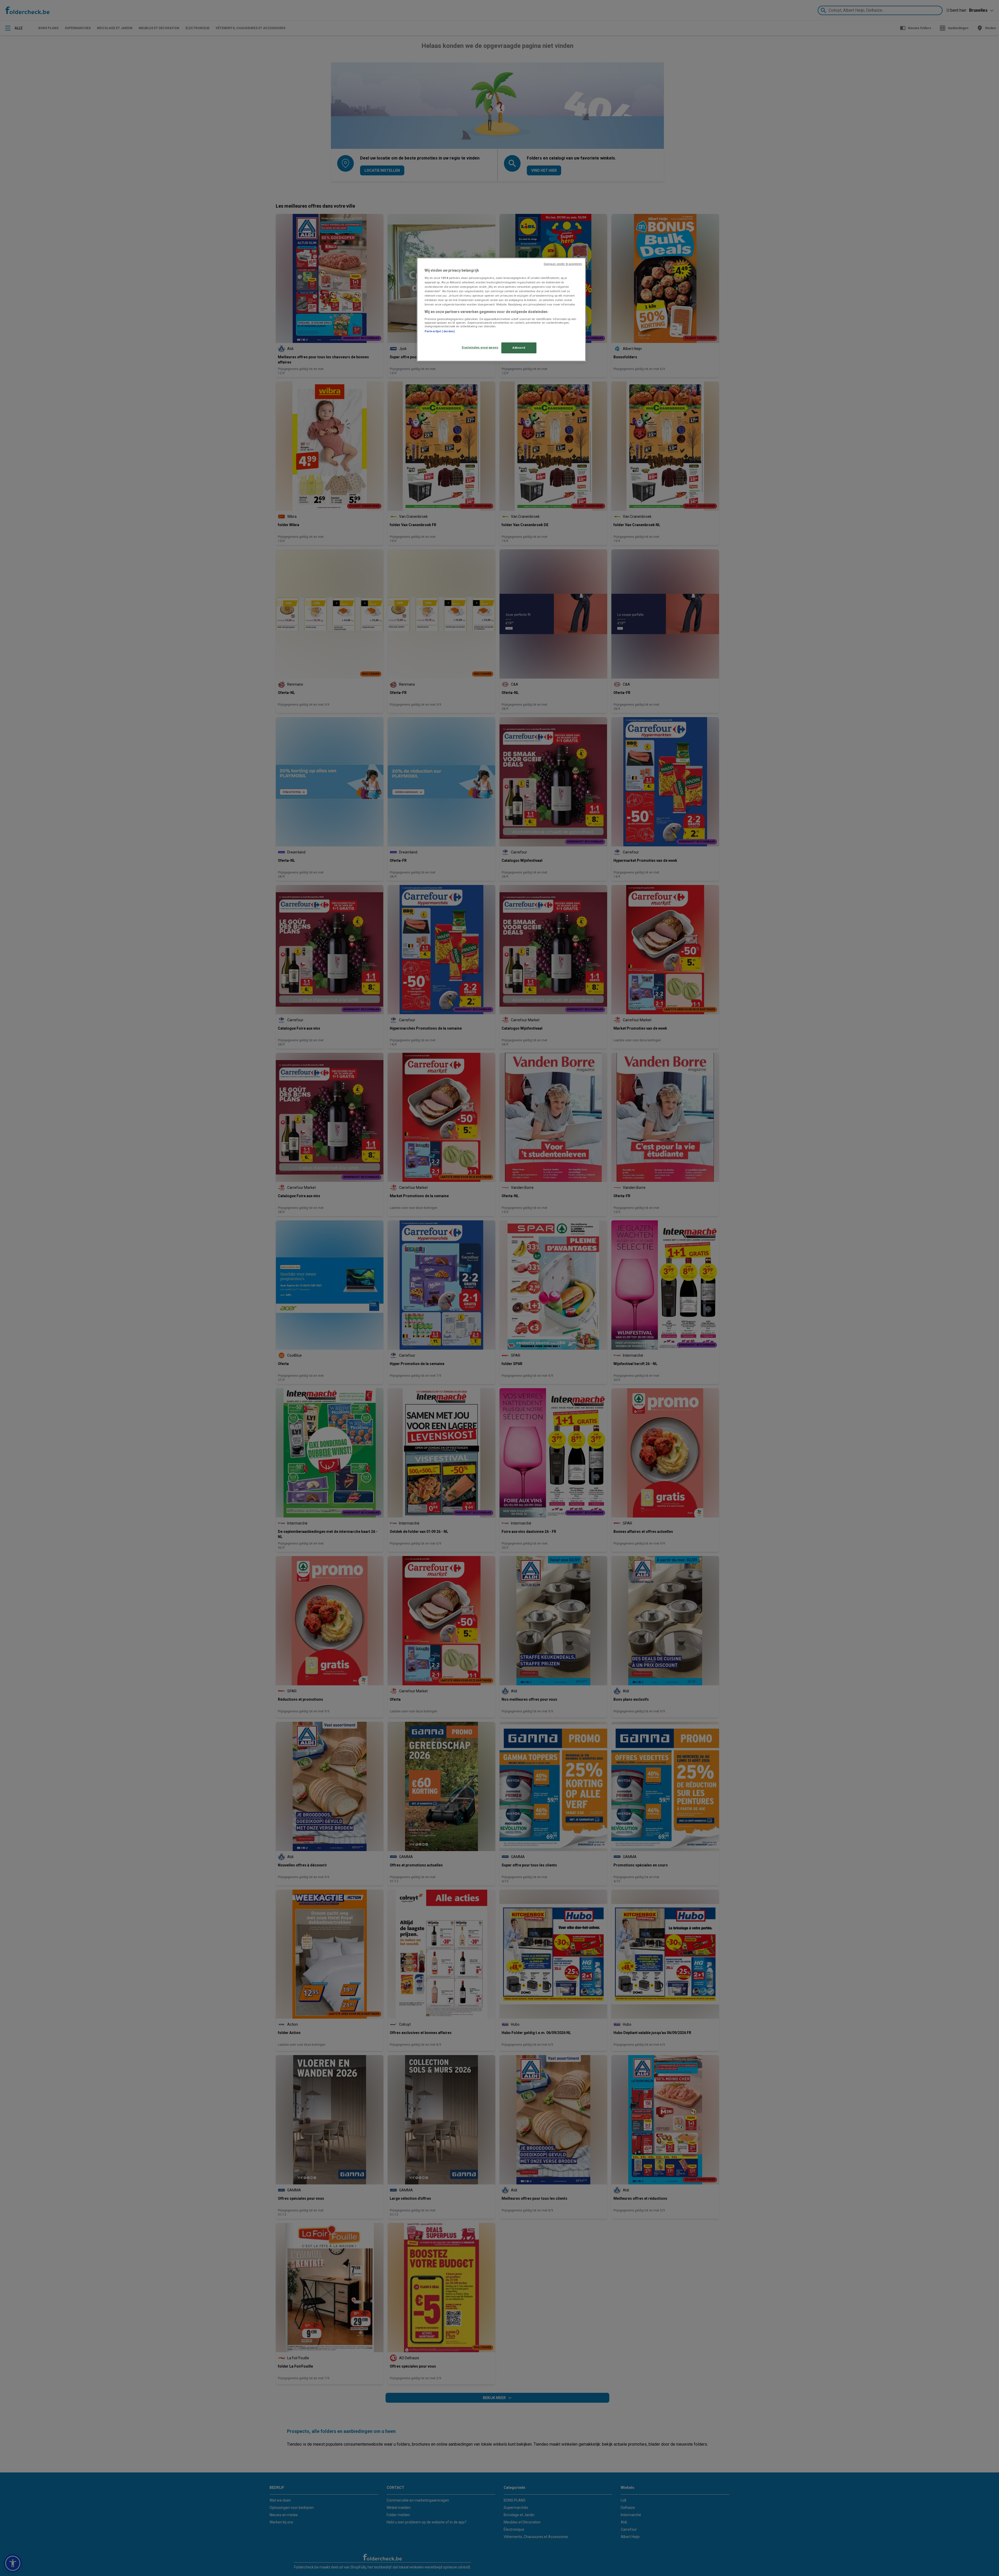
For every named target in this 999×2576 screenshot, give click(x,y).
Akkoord (519, 348)
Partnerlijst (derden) (440, 331)
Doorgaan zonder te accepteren (563, 264)
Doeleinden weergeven (480, 347)
